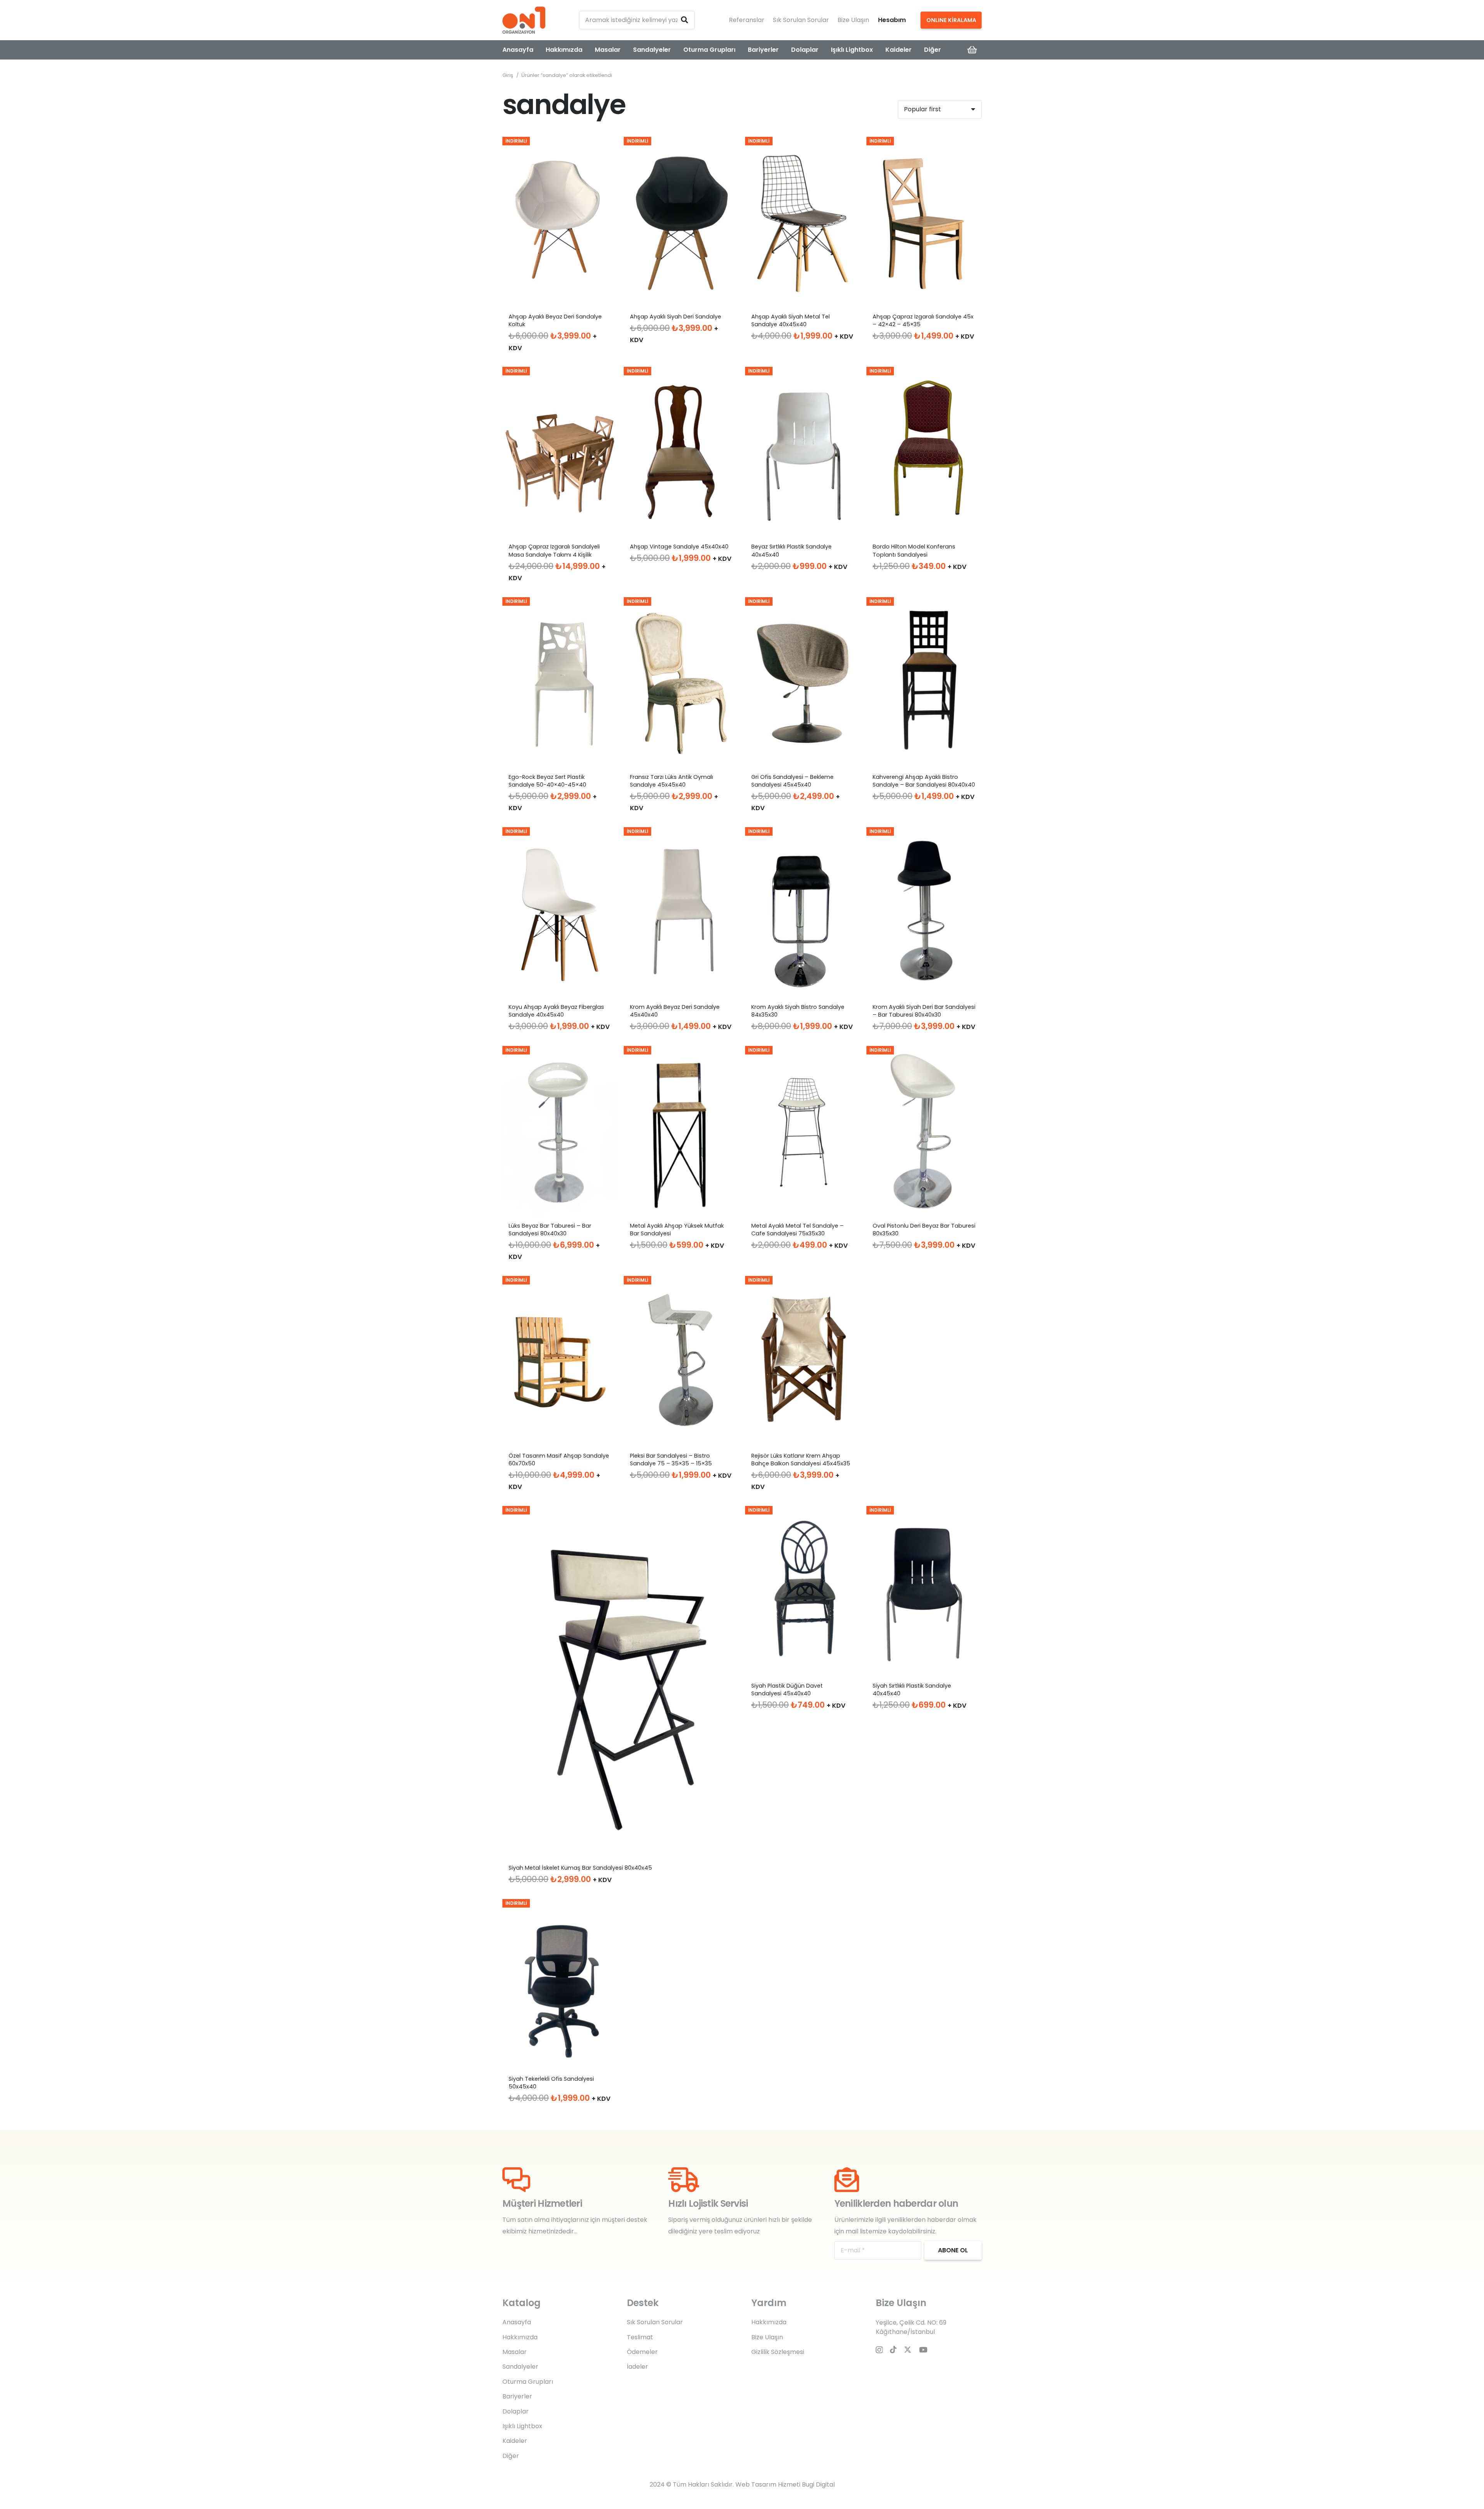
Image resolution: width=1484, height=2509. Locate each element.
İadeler (637, 2367)
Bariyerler (517, 2396)
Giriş (508, 75)
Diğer (511, 2456)
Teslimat (640, 2337)
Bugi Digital (818, 2484)
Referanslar (747, 20)
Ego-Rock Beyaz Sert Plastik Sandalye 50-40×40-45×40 (547, 781)
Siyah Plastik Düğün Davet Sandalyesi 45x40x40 (787, 1690)
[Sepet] (972, 50)
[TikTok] (893, 2350)
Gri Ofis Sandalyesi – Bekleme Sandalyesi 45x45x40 (792, 781)
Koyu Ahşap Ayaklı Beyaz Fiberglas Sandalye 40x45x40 (556, 1011)
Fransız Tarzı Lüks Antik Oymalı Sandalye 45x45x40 (671, 781)
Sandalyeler (520, 2367)
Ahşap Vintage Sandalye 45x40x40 (679, 547)
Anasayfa (517, 2322)
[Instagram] (879, 2350)
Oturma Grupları (528, 2382)
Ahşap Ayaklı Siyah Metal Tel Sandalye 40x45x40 (791, 320)
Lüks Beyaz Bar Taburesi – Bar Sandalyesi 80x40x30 (550, 1230)
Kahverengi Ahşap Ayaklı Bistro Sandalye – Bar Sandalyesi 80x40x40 (924, 781)
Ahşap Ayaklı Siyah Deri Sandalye (676, 317)
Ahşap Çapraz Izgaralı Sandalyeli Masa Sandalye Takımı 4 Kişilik (554, 550)
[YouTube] (923, 2350)
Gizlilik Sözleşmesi (778, 2352)
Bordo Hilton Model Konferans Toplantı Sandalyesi (914, 550)
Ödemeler (642, 2352)
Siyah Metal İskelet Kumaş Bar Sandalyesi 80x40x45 (580, 1868)
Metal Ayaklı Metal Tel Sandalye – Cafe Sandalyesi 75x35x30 (797, 1230)
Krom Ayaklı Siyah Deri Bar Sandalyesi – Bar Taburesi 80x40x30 (924, 1011)
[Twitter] (908, 2350)
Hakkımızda (520, 2337)
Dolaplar (516, 2411)
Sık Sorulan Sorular (801, 20)
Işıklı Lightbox (522, 2426)
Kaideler (515, 2441)
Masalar (515, 2352)
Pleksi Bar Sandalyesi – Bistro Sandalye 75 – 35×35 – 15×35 (671, 1460)
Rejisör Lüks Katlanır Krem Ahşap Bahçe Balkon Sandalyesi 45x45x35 (801, 1460)
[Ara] (684, 20)
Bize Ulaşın (853, 20)
